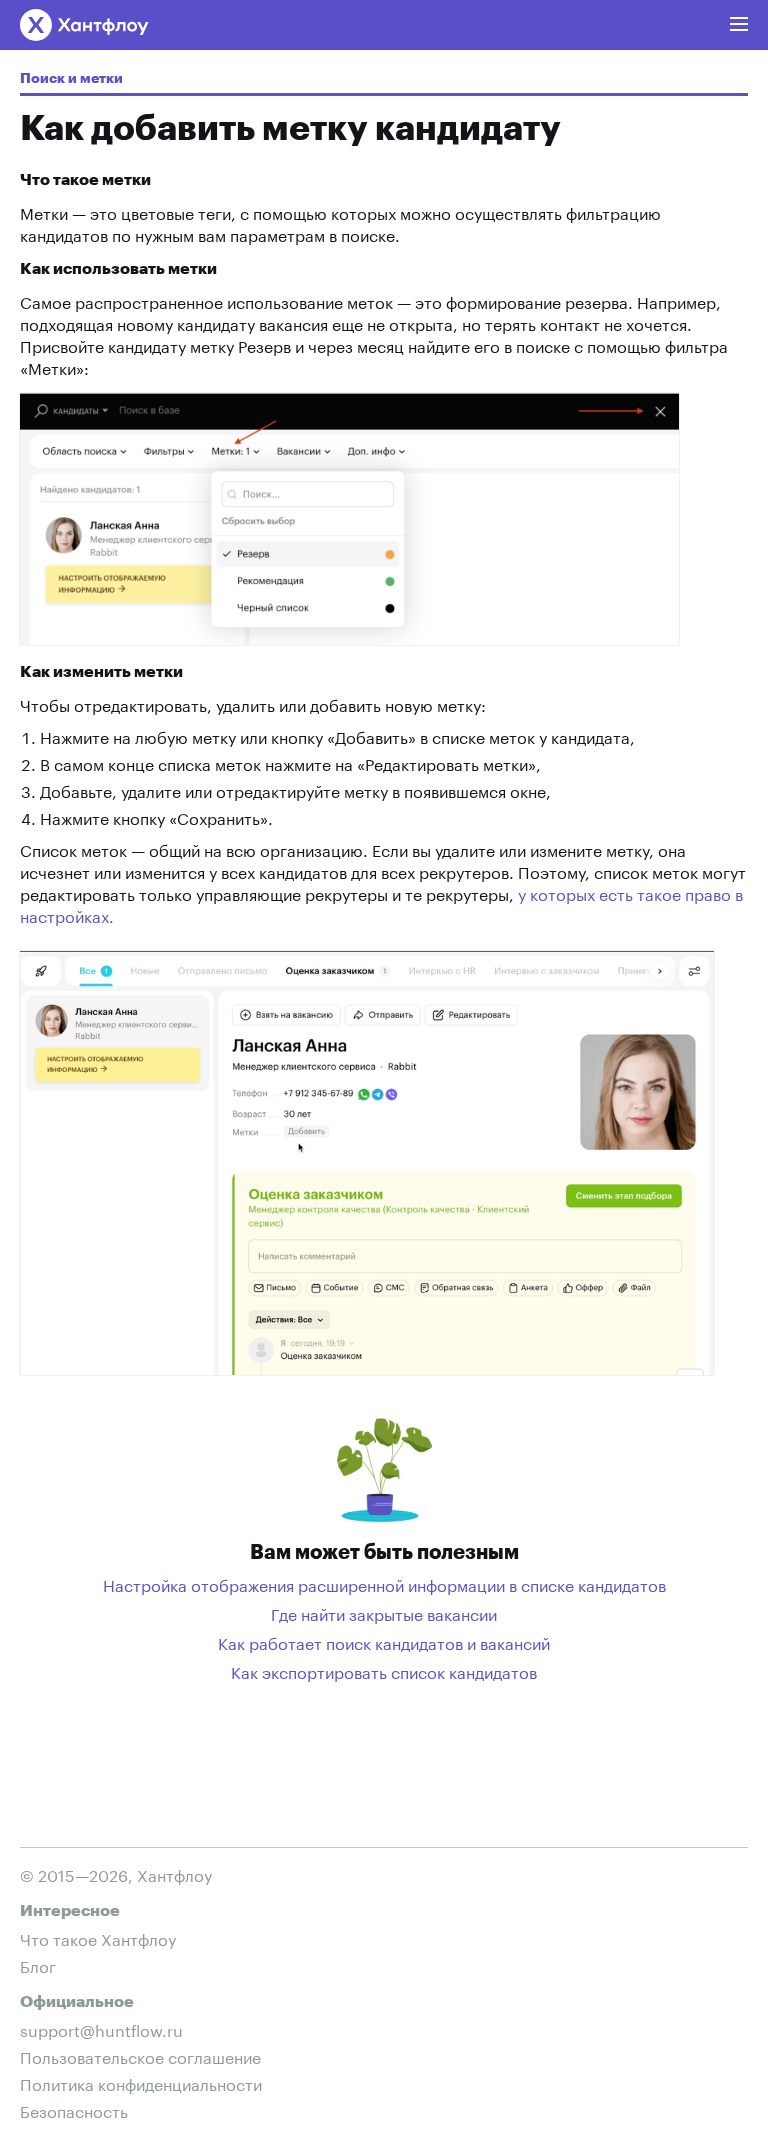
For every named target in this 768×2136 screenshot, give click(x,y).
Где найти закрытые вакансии (384, 1613)
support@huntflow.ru (101, 2028)
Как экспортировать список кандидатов (384, 1671)
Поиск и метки (71, 79)
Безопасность (74, 2109)
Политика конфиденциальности (141, 2082)
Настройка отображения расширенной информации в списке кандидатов (384, 1584)
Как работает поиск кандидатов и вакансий (384, 1642)
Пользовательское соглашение (140, 2055)
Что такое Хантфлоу (98, 1937)
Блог (38, 1964)
